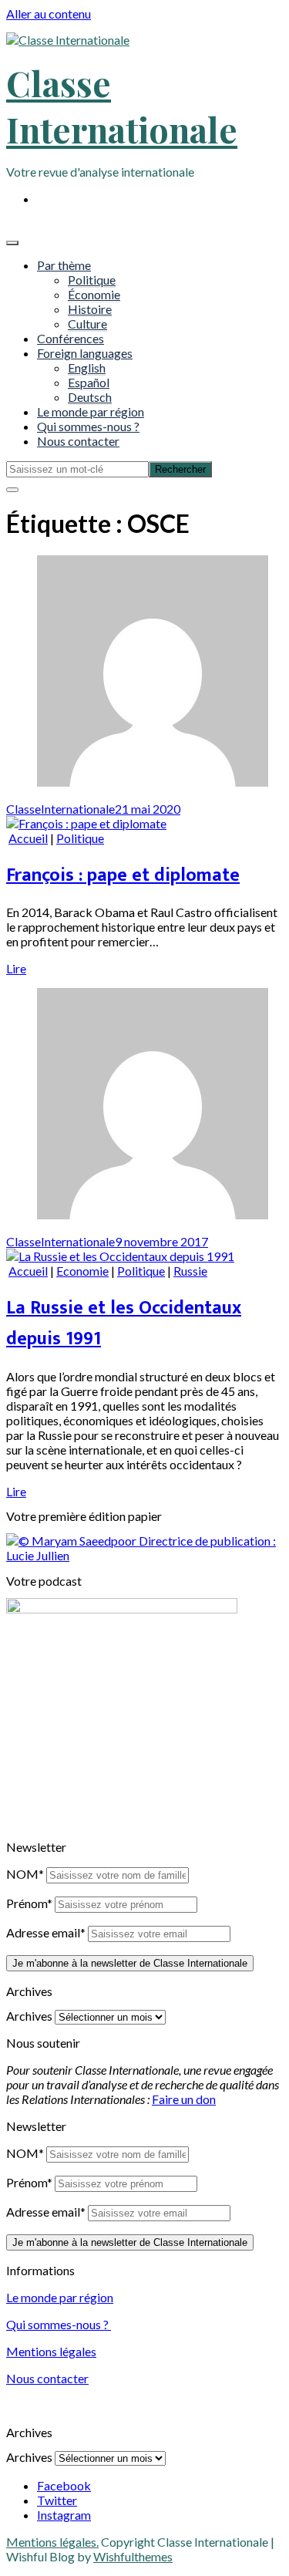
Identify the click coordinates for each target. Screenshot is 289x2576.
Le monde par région (91, 411)
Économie (94, 294)
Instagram (64, 2515)
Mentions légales (51, 2351)
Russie (190, 1271)
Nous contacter (78, 441)
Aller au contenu (49, 13)
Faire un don (184, 2099)
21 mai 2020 (148, 809)
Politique (92, 280)
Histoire (90, 309)
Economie (82, 1271)
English (87, 368)
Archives (29, 2016)
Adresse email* (46, 1932)
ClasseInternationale (60, 809)
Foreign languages (85, 353)
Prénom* (29, 1903)
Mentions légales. (52, 2542)
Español (89, 382)
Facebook (64, 2485)
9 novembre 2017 (161, 1241)
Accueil (28, 838)
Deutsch (90, 397)
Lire (16, 968)
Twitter (57, 2500)
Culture (87, 324)
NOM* (25, 1874)
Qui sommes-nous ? (88, 426)
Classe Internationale (122, 106)
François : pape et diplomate (123, 875)
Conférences (71, 338)
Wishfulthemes (133, 2556)
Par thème (64, 265)
